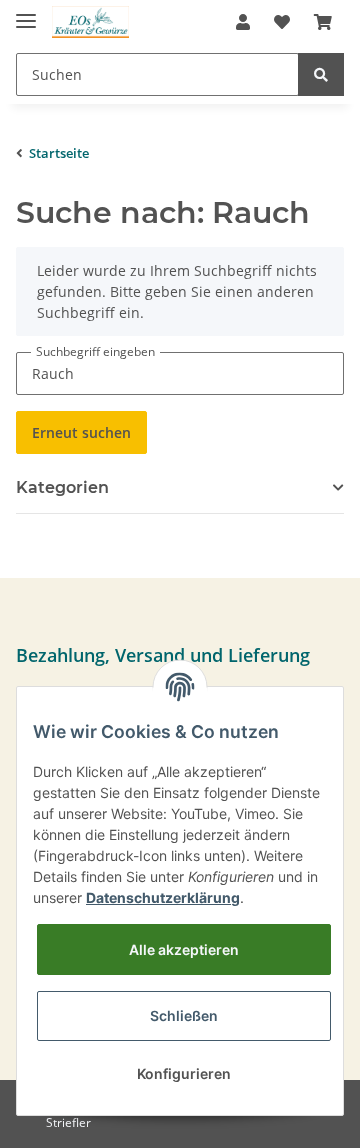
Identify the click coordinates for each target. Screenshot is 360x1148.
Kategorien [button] (62, 487)
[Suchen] (321, 74)
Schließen (184, 1015)
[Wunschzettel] (282, 22)
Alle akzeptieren (184, 949)
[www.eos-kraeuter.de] (90, 22)
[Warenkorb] (323, 22)
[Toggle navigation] (26, 12)
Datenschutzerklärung (163, 897)
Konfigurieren (184, 1073)
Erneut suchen (81, 432)
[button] (243, 22)
